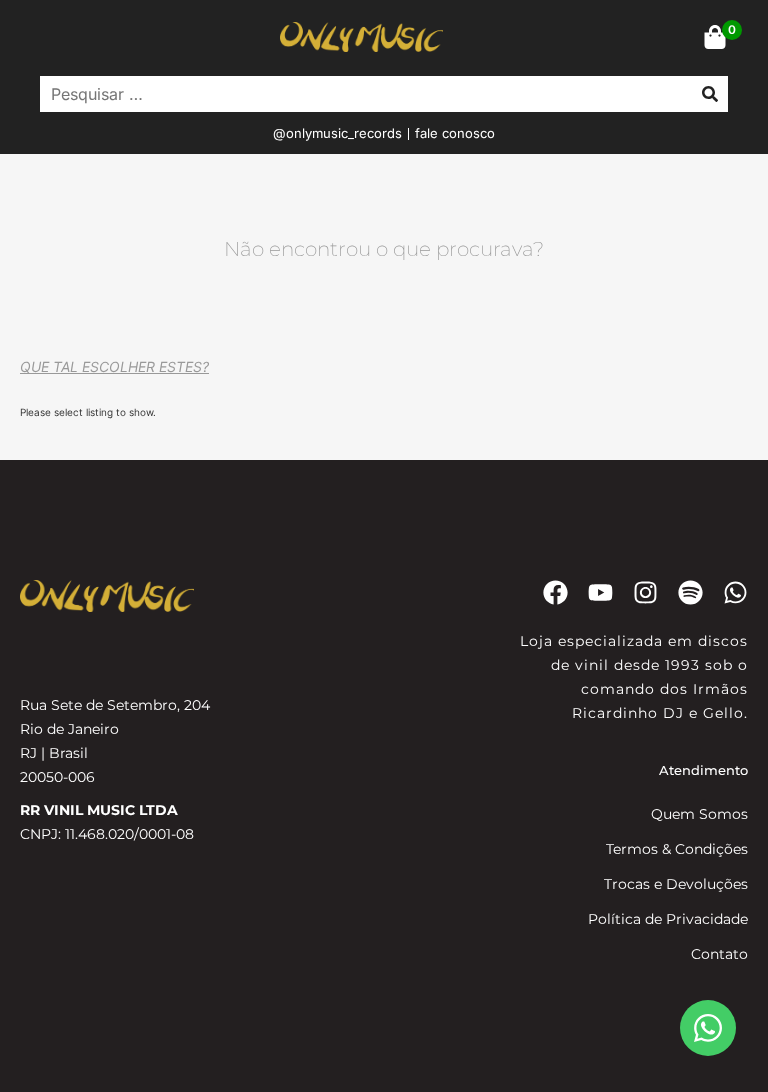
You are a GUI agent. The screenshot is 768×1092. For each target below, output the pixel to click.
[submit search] (710, 94)
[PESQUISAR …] (361, 94)
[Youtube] (600, 592)
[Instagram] (645, 592)
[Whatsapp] (735, 592)
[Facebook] (555, 592)
